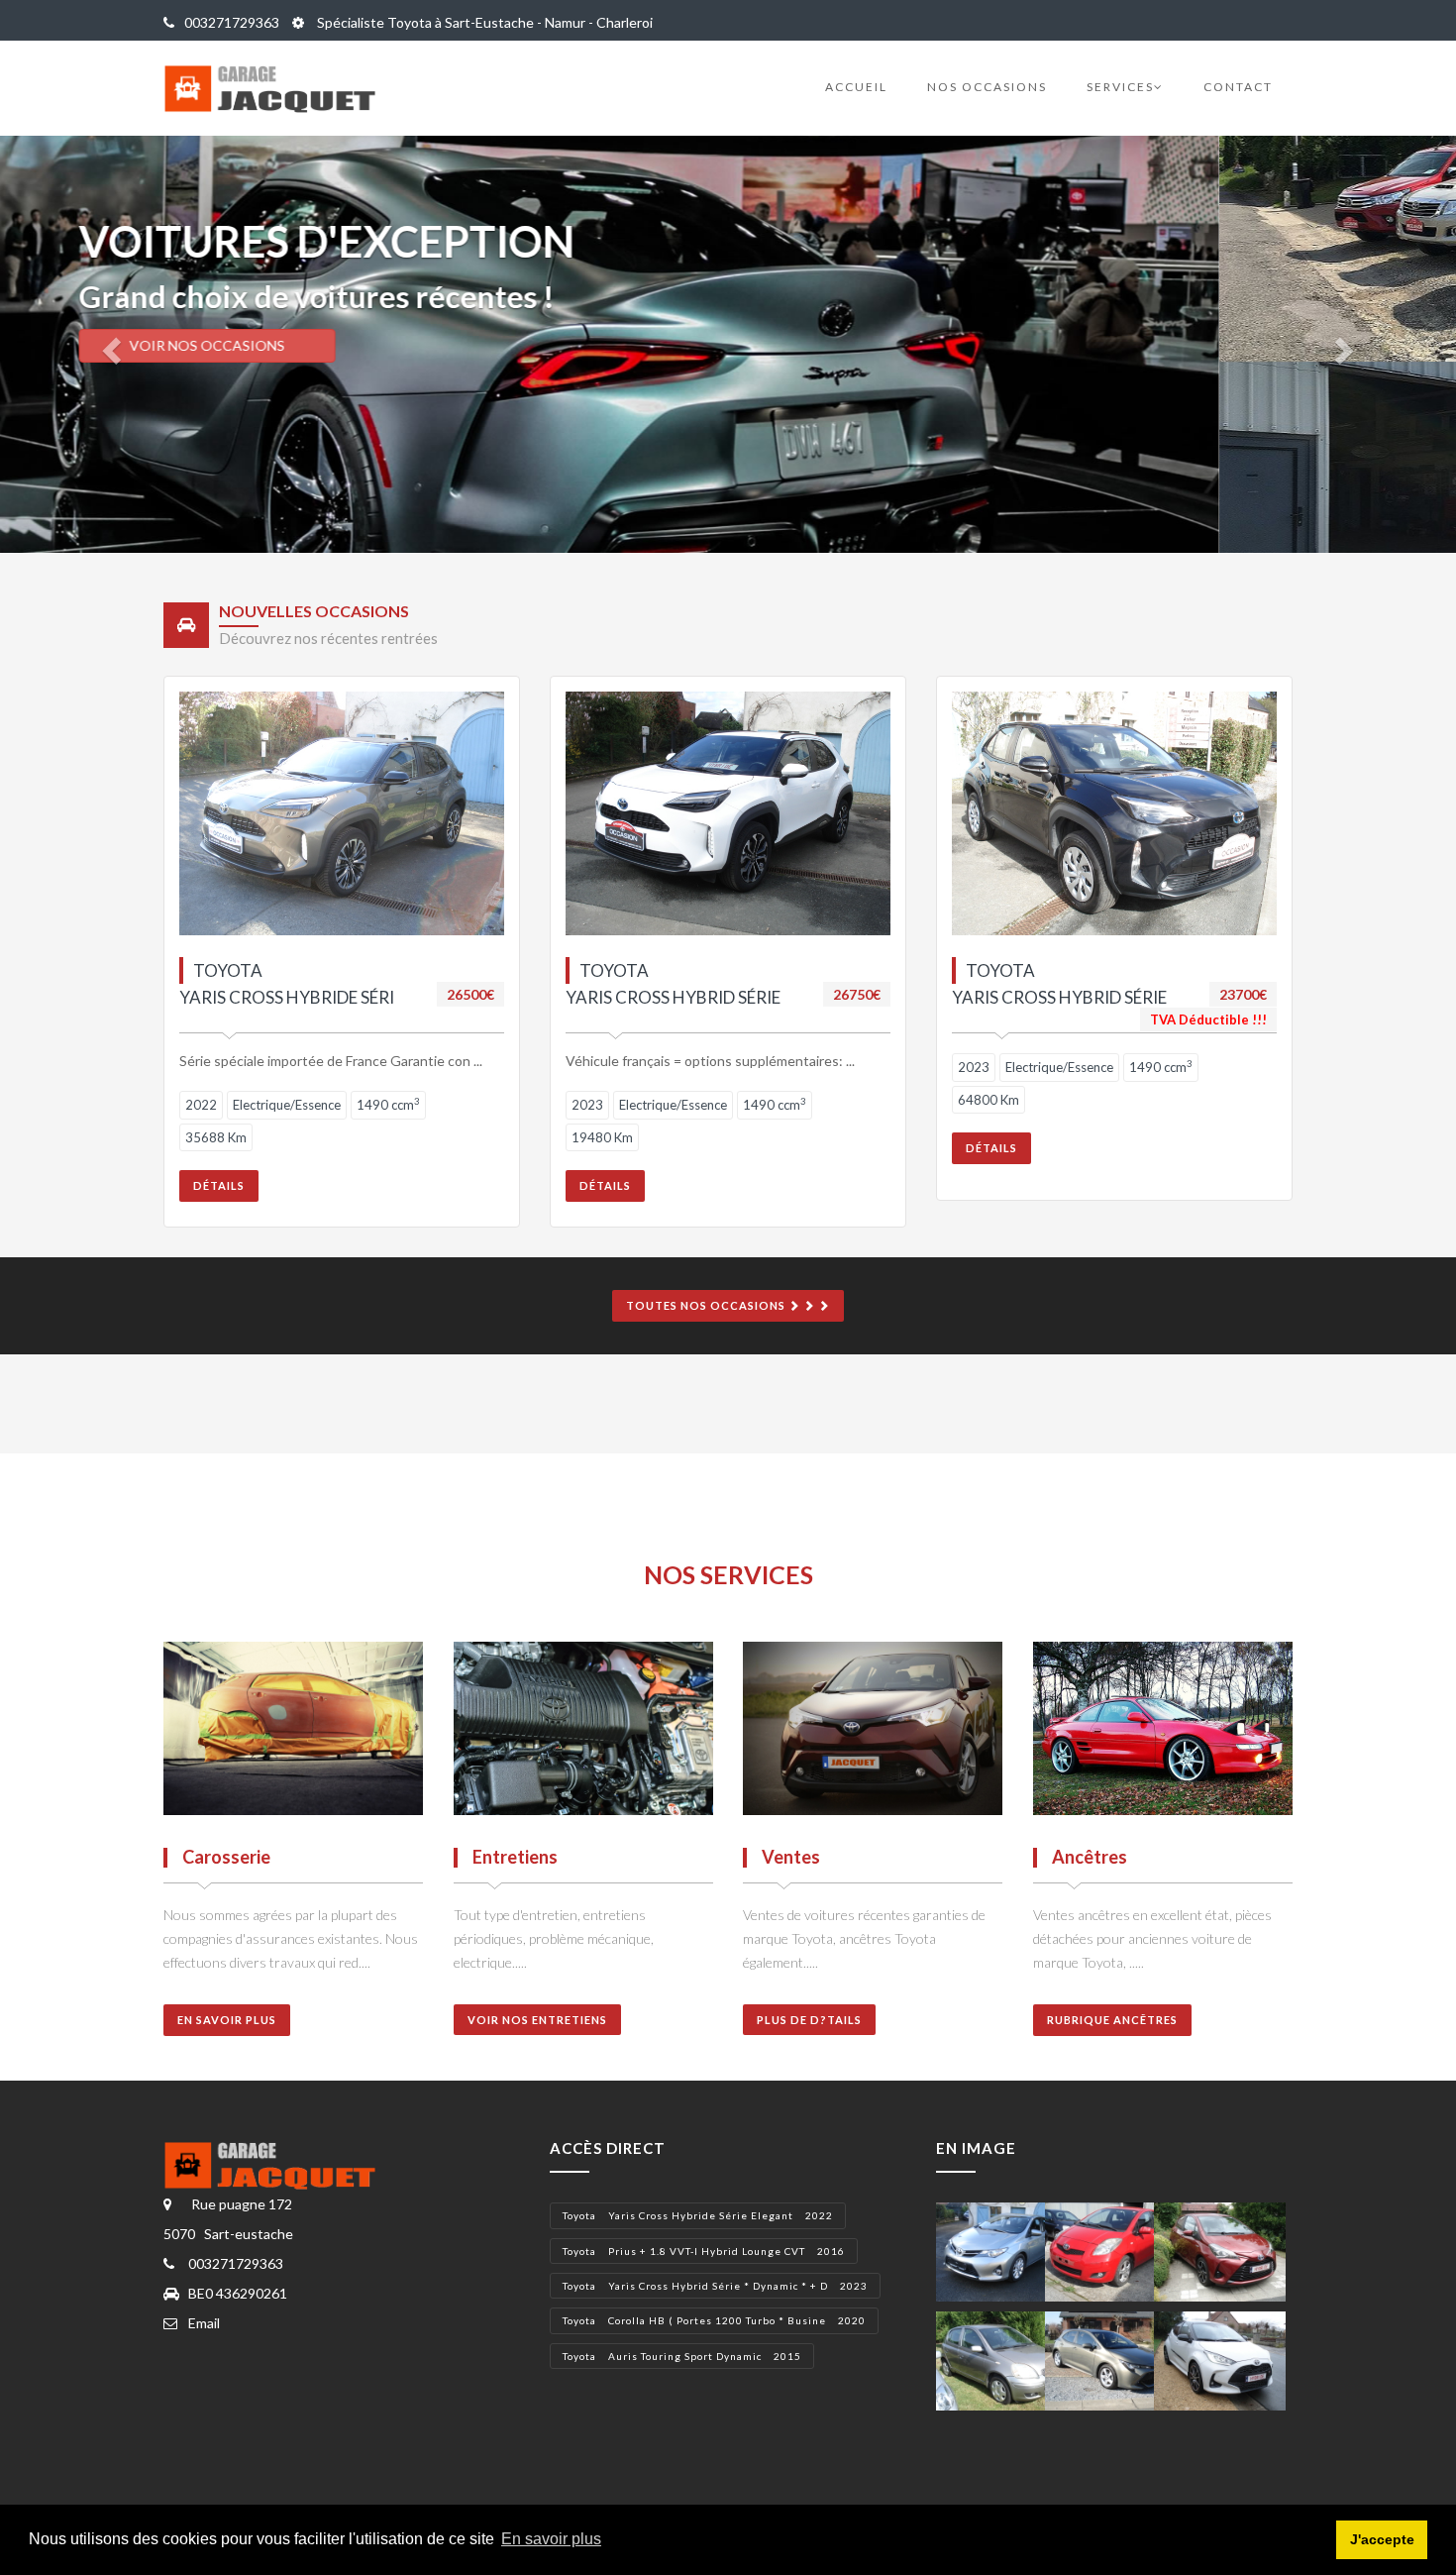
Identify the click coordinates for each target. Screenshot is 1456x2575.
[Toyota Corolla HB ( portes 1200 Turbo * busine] (1111, 2360)
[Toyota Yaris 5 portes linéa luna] (1002, 2360)
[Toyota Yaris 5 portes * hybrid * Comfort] (1220, 2251)
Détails (219, 1185)
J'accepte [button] (1382, 2539)
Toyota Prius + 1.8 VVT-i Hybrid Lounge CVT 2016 (704, 2251)
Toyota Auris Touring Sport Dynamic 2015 (682, 2356)
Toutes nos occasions (707, 1305)
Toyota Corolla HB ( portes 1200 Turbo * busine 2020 (714, 2320)
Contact (1238, 87)
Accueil (856, 87)
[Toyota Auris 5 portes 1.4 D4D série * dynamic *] (1002, 2251)
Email (204, 2323)
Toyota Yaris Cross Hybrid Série (673, 983)
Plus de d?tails (809, 2020)
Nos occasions (987, 87)
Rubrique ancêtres (1112, 2020)
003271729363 (232, 22)
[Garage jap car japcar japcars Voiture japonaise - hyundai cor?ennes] (280, 2162)
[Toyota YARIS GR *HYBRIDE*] (1220, 2360)
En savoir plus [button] (551, 2539)
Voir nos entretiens (537, 2020)
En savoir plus (227, 2020)
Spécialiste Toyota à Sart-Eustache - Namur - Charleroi (483, 22)
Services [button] (1120, 87)
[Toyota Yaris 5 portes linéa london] (1111, 2251)
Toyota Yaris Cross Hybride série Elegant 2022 (698, 2215)
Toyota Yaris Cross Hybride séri (287, 983)
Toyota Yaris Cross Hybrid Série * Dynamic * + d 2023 (715, 2286)
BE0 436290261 (238, 2293)
